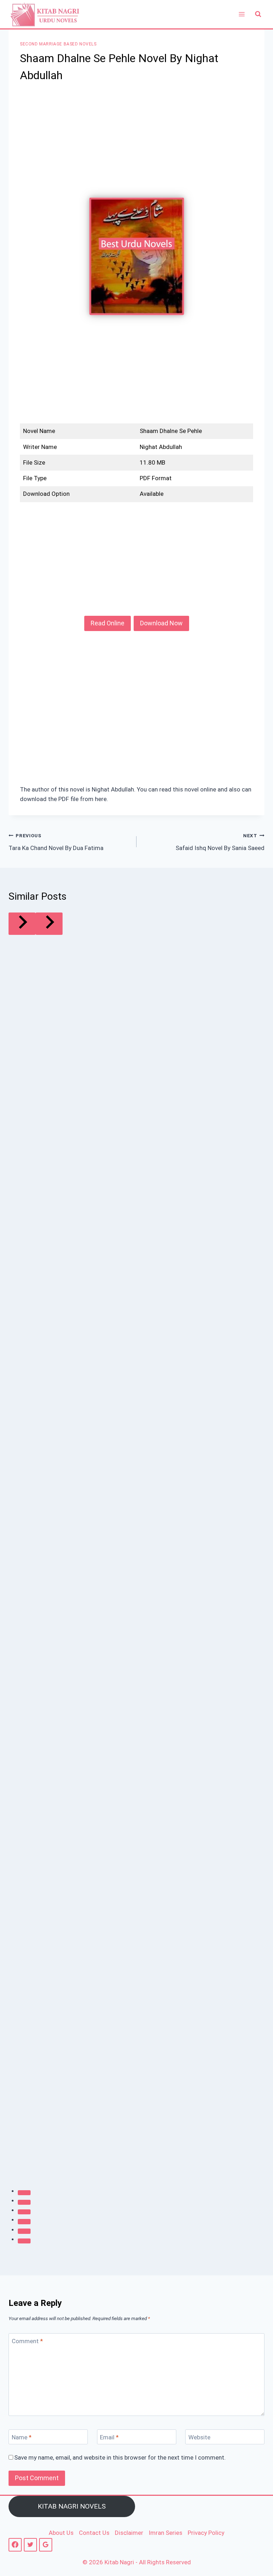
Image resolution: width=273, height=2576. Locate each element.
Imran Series (165, 2533)
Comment (27, 2341)
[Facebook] (15, 2545)
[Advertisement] (136, 145)
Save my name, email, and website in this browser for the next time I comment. (120, 2457)
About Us (61, 2533)
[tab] (24, 2193)
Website (199, 2437)
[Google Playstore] (46, 2545)
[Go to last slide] (22, 924)
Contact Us (94, 2533)
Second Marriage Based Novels (58, 44)
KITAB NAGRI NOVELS (72, 2506)
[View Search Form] (258, 14)
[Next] (49, 924)
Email (109, 2437)
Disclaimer (129, 2533)
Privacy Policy (206, 2533)
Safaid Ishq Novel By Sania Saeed (220, 842)
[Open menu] (242, 14)
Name (22, 2437)
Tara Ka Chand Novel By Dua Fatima (56, 842)
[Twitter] (30, 2545)
